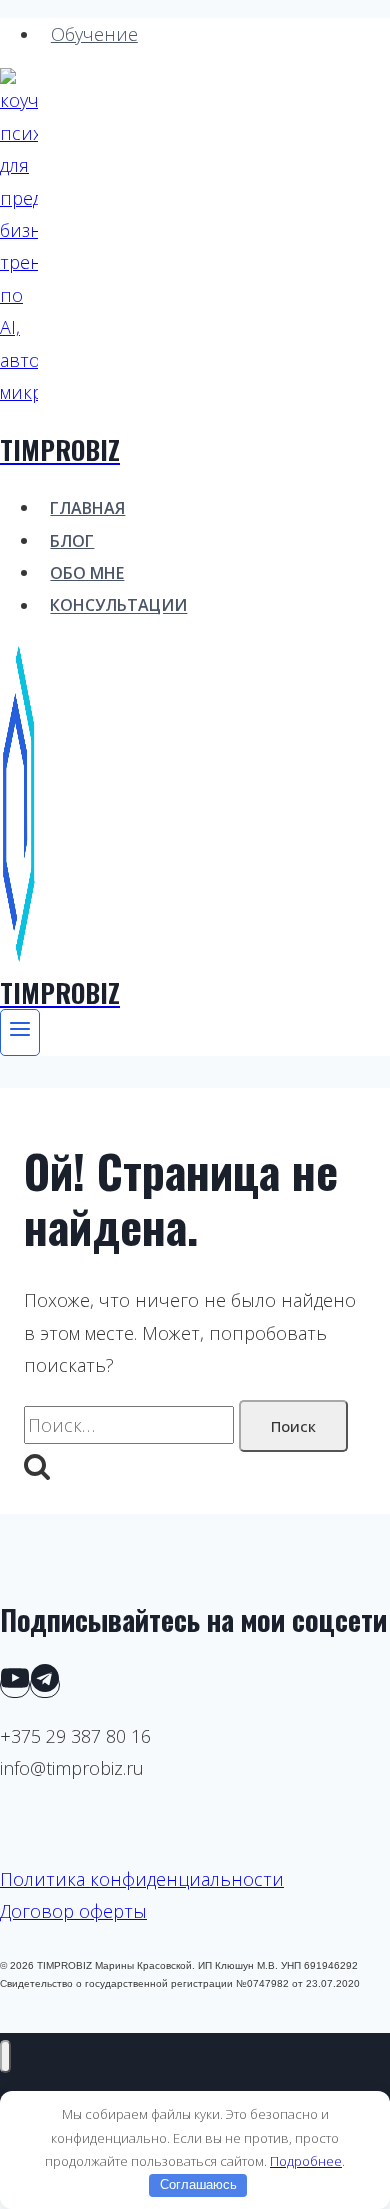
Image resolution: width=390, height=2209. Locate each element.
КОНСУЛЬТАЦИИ (118, 606)
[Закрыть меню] (5, 2056)
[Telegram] (45, 1685)
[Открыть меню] (20, 1033)
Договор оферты (73, 1911)
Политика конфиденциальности (142, 1879)
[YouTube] (15, 1685)
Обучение (94, 34)
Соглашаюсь (198, 2184)
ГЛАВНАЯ (87, 508)
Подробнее (306, 2161)
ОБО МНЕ (87, 573)
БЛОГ (72, 541)
